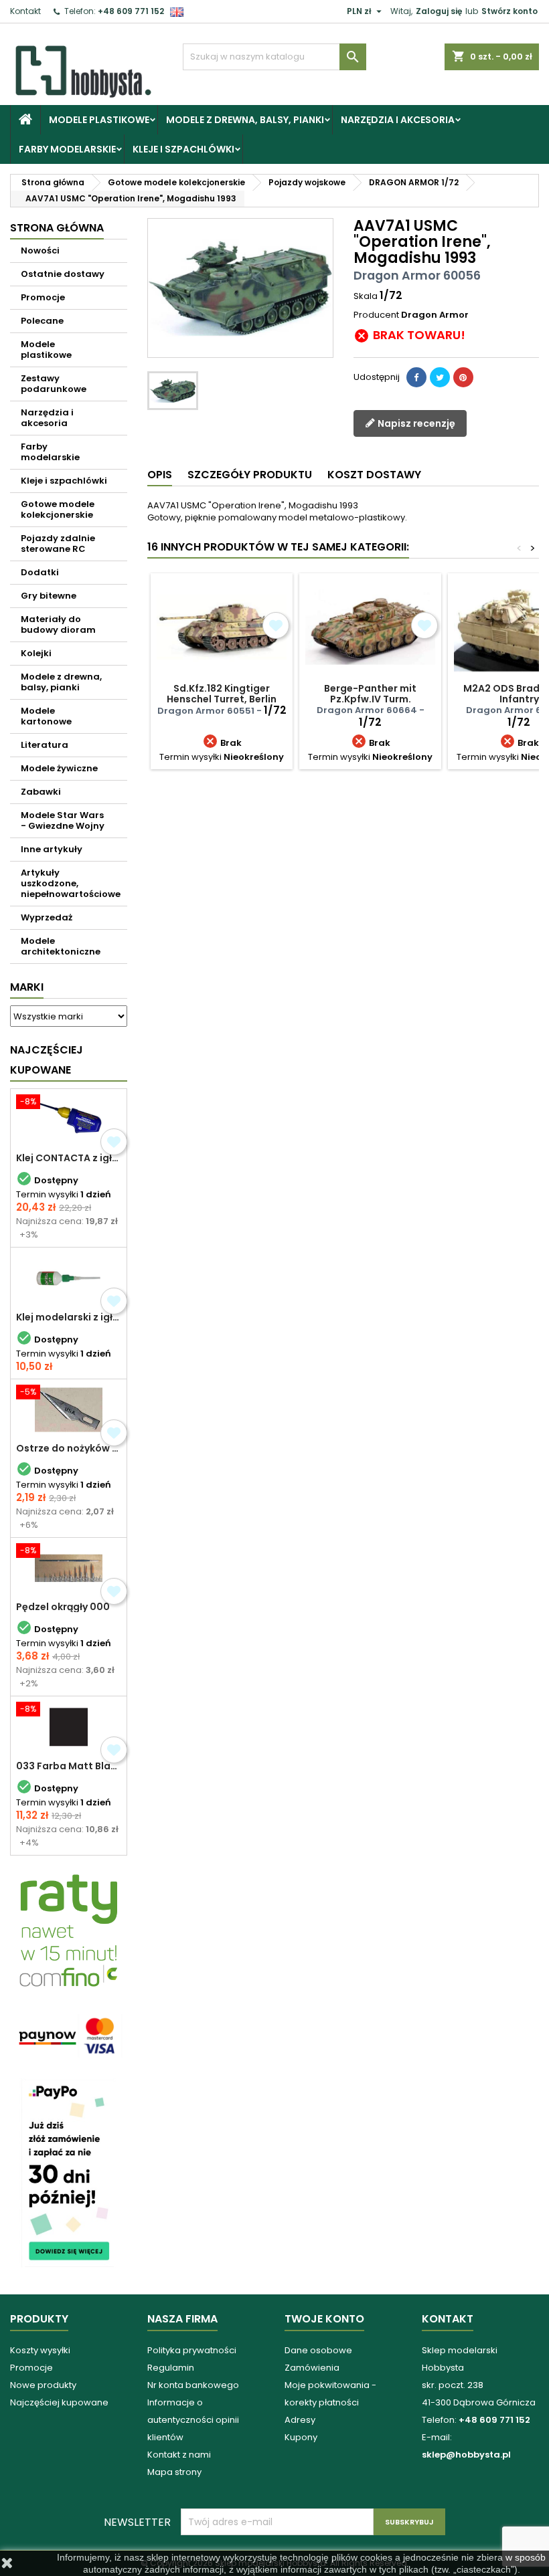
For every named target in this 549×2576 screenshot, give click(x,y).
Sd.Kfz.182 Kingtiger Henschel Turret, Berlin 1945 (222, 699)
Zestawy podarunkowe (54, 384)
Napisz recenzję (415, 423)
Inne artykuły (52, 849)
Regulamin (171, 2368)
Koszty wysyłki (40, 2350)
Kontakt (25, 11)
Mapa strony (174, 2472)
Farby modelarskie (67, 149)
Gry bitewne (49, 596)
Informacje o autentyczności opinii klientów (193, 2420)
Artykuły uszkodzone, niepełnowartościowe (71, 883)
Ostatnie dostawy (63, 274)
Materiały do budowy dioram (58, 624)
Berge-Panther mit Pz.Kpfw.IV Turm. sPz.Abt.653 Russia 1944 (371, 699)
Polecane (42, 321)
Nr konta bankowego (193, 2385)
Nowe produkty (43, 2385)
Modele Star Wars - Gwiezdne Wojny (63, 820)
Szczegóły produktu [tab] (250, 475)
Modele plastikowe (99, 120)
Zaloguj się (439, 11)
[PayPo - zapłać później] (69, 2172)
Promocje (43, 297)
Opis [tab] (160, 475)
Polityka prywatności (192, 2350)
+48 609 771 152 (131, 11)
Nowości (40, 251)
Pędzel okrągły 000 (63, 1607)
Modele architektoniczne (61, 946)
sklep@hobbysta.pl (466, 2455)
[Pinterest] (463, 377)
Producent (376, 315)
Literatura (45, 745)
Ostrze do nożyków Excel (69, 1448)
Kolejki (36, 653)
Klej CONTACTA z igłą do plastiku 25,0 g (69, 1158)
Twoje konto (324, 2319)
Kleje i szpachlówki (183, 149)
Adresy (300, 2420)
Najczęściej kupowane (59, 2402)
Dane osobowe (318, 2350)
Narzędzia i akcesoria (398, 120)
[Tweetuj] (440, 377)
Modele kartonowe (46, 716)
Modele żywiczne (59, 768)
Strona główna (57, 228)
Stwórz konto (509, 11)
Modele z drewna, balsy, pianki (245, 120)
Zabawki (41, 792)
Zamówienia (312, 2368)
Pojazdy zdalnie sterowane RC (58, 543)
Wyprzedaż (47, 917)
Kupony (301, 2437)
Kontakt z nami (179, 2455)
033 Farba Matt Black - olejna (69, 1766)
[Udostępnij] (416, 377)
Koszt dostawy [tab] (374, 475)
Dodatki (40, 572)
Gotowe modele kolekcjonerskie (58, 509)
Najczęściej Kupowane (47, 1060)
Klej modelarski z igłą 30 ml (69, 1317)
